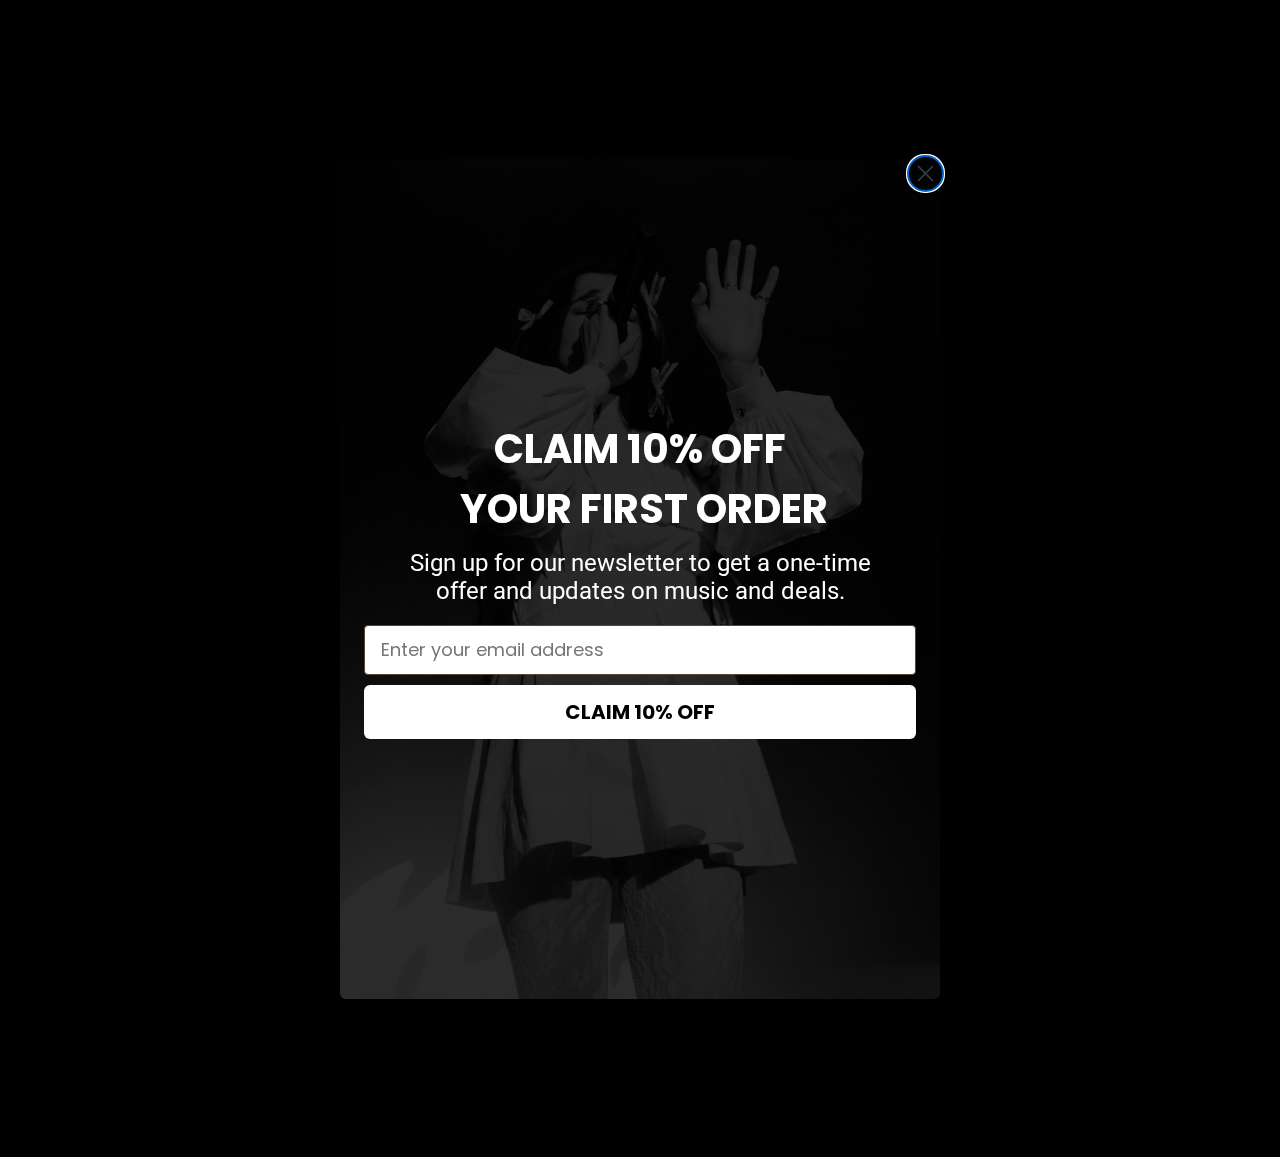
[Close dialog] (925, 173)
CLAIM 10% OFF (640, 712)
